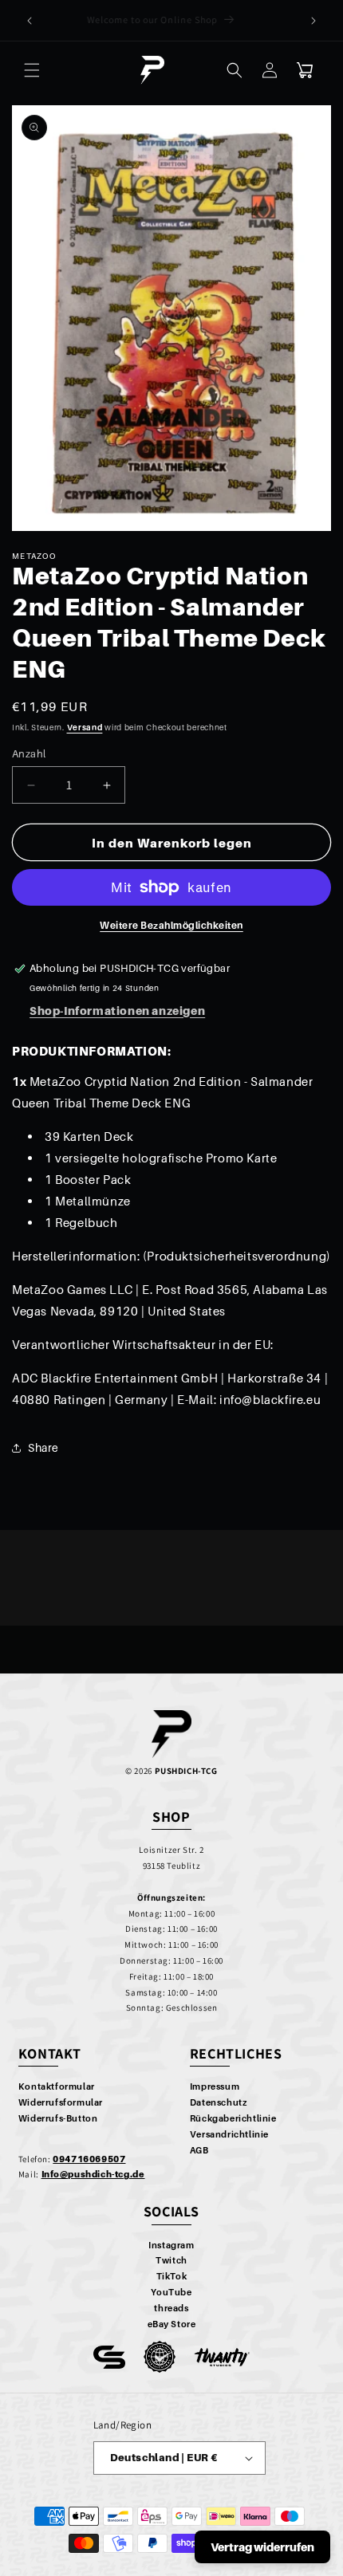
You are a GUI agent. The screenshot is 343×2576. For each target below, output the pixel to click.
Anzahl (29, 753)
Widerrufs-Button (58, 2118)
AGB (199, 2150)
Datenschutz (219, 2102)
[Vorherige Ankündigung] (30, 21)
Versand (85, 727)
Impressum (215, 2086)
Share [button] (43, 1447)
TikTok (172, 2276)
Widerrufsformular (61, 2102)
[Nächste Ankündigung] (313, 21)
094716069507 (89, 2159)
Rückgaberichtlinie (233, 2118)
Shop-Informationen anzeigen (117, 1011)
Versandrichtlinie (229, 2134)
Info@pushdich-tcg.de (93, 2174)
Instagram (171, 2245)
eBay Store (172, 2324)
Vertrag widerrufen (262, 2547)
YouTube (171, 2292)
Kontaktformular (57, 2086)
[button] (32, 70)
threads (171, 2308)
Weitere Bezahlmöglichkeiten (171, 925)
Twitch (171, 2260)
